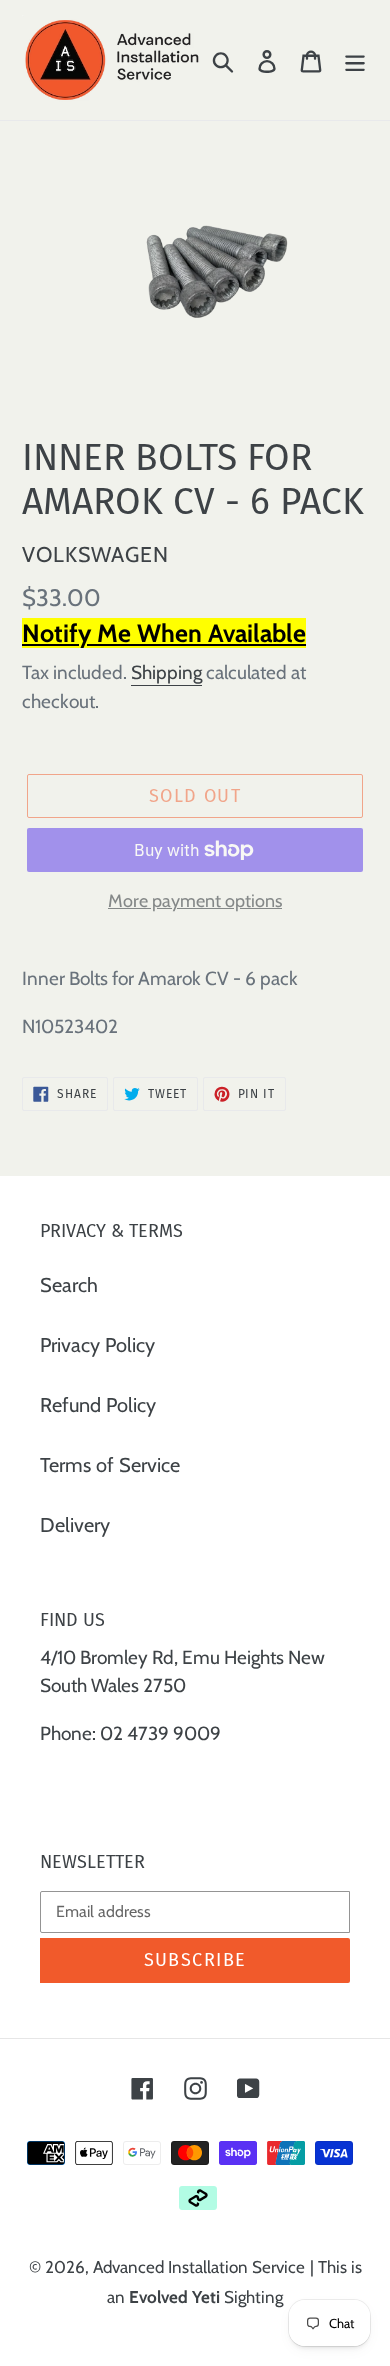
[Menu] (355, 60)
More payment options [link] (195, 901)
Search (69, 1285)
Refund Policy (98, 1405)
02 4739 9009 (160, 1733)
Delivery (75, 1525)
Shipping (166, 672)
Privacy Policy (97, 1345)
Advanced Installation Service (199, 2267)
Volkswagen (95, 554)
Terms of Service (110, 1465)
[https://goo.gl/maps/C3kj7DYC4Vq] (42, 1781)
